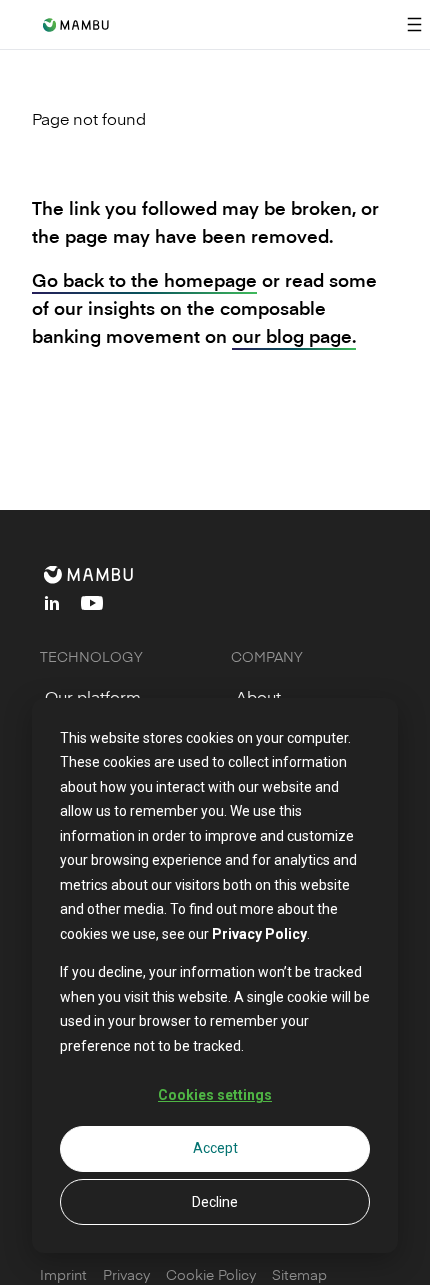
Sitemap (299, 1274)
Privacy (126, 1274)
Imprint (63, 1274)
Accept (215, 1148)
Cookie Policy (211, 1274)
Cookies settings (215, 1095)
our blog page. (294, 335)
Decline (215, 1202)
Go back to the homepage (144, 279)
